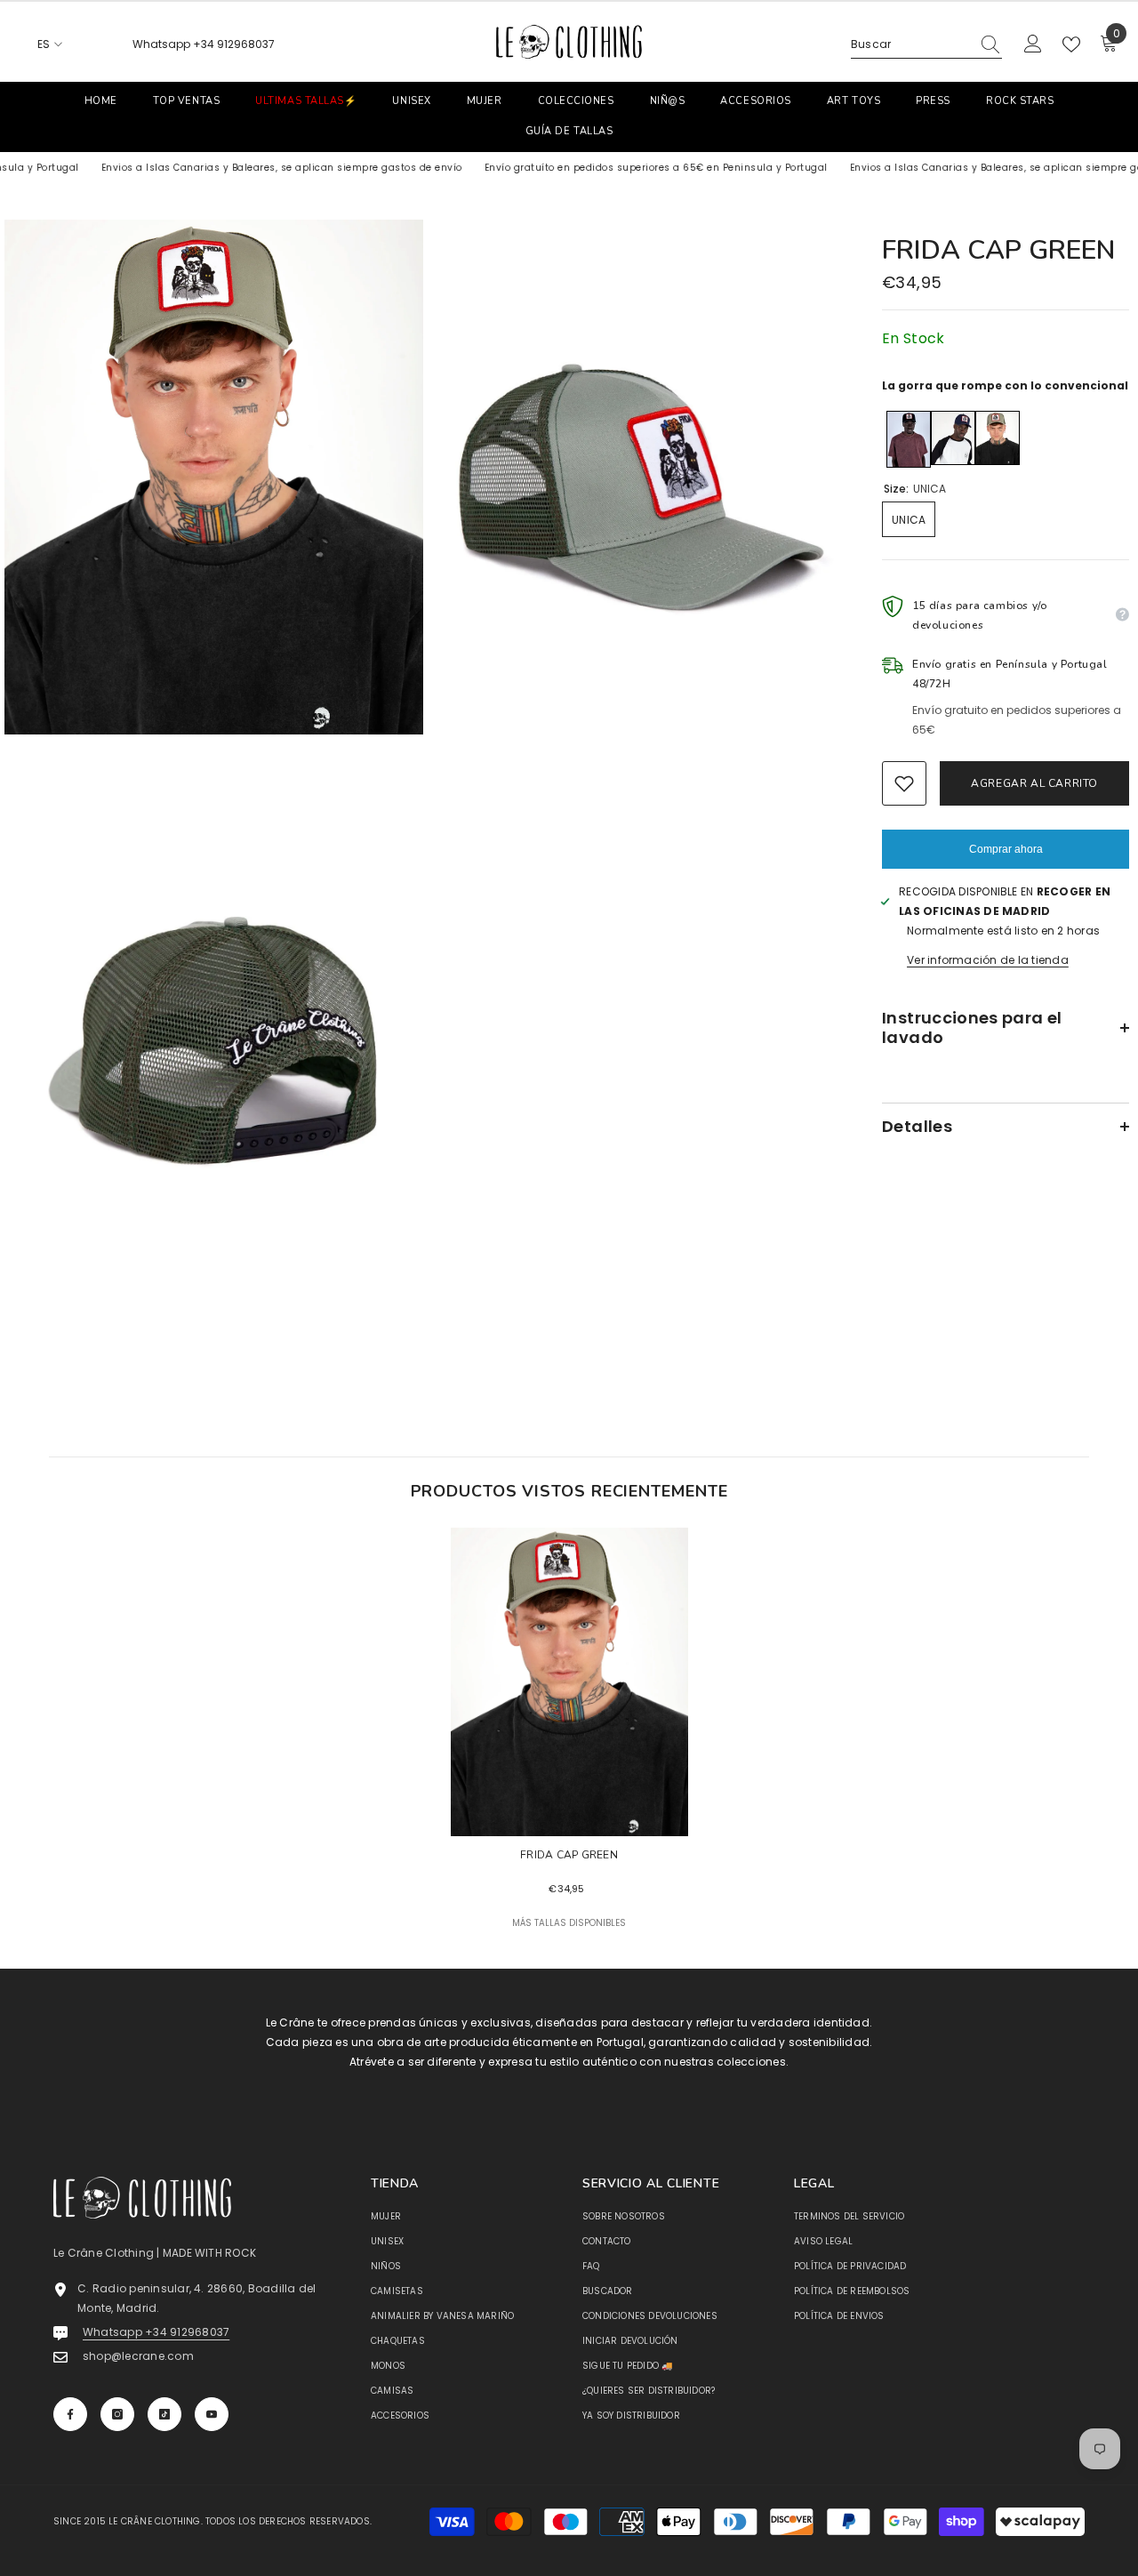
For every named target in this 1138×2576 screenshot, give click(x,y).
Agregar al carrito (1034, 783)
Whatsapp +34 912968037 (204, 44)
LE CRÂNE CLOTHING (154, 2521)
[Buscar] (926, 45)
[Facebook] (70, 2414)
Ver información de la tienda (988, 960)
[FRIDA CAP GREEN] (569, 1682)
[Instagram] (117, 2414)
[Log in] (1033, 44)
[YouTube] (212, 2414)
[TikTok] (164, 2414)
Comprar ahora (1006, 849)
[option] (569, 1748)
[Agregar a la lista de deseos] (904, 783)
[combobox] (910, 44)
